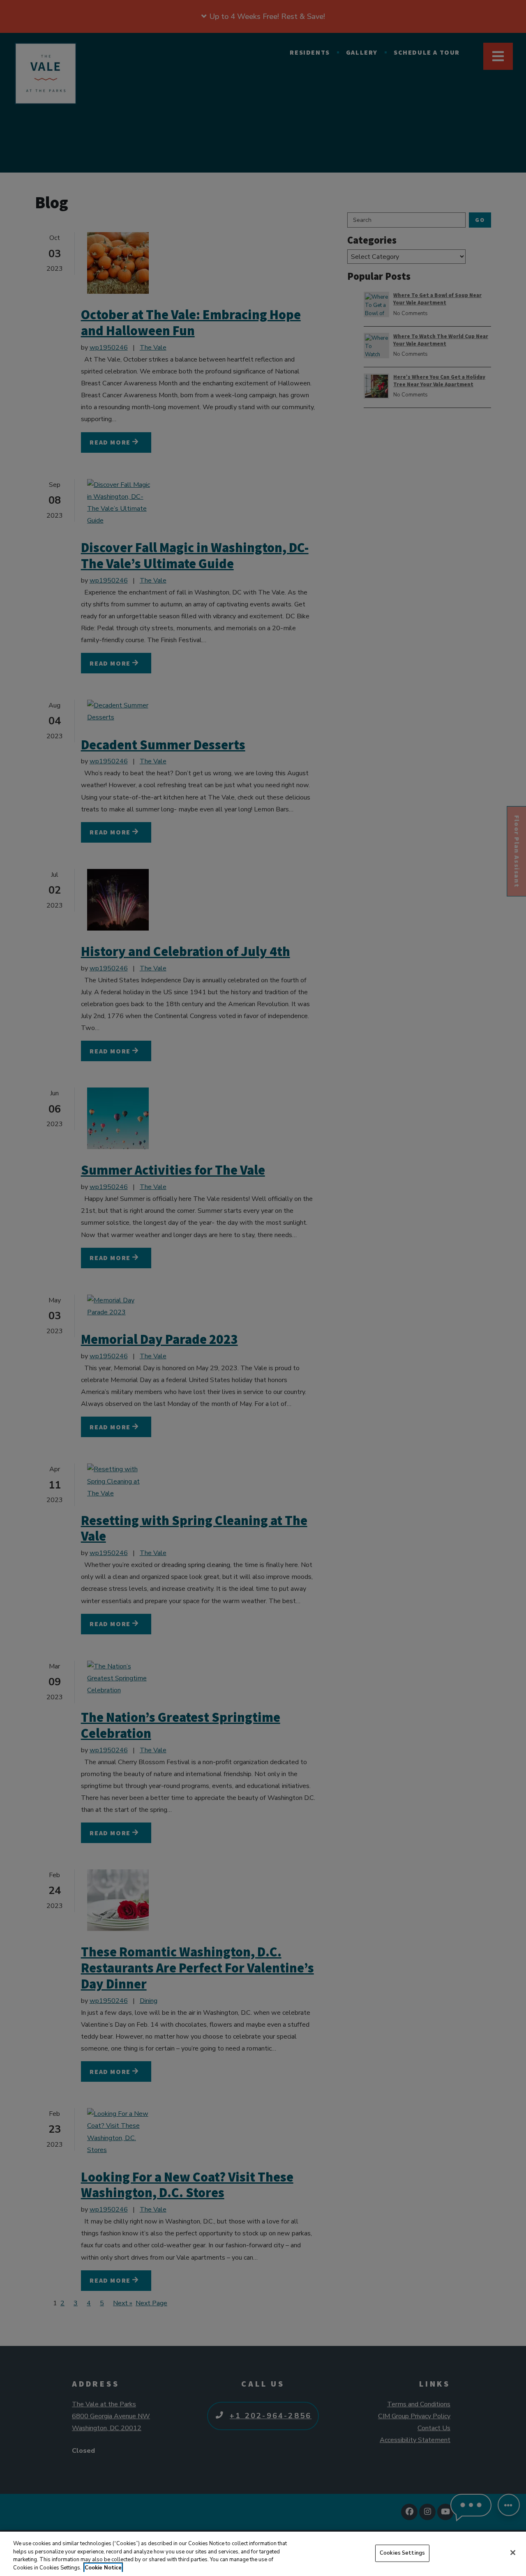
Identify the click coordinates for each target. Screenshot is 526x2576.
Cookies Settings (402, 2553)
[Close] (513, 2553)
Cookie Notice (103, 2567)
